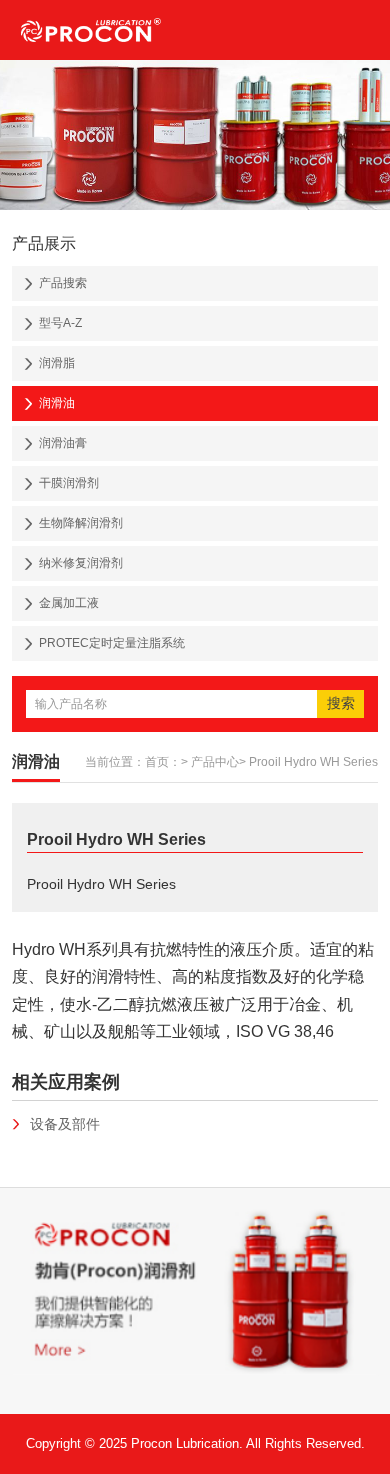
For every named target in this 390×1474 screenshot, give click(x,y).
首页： (163, 762)
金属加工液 (69, 603)
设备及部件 (65, 1124)
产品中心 (215, 762)
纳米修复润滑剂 (81, 563)
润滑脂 (57, 363)
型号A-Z (60, 323)
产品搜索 (63, 283)
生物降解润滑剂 (81, 523)
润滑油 (57, 403)
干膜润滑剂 (69, 483)
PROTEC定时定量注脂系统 (112, 643)
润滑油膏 (63, 443)
